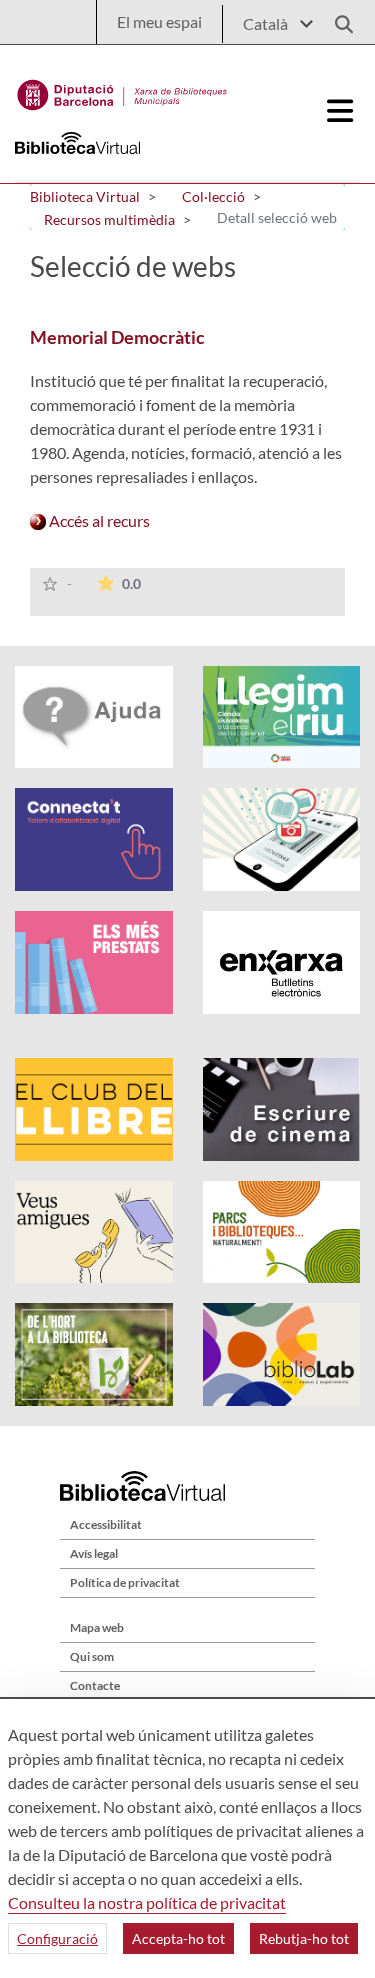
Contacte (95, 1685)
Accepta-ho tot (178, 1938)
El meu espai (159, 21)
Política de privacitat (125, 1582)
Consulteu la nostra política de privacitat (147, 1902)
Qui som (92, 1656)
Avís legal (94, 1553)
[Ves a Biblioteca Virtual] (122, 90)
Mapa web (97, 1627)
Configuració (57, 1938)
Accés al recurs (98, 520)
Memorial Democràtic (117, 337)
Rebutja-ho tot (304, 1938)
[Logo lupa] (337, 18)
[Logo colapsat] (341, 111)
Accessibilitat (106, 1524)
